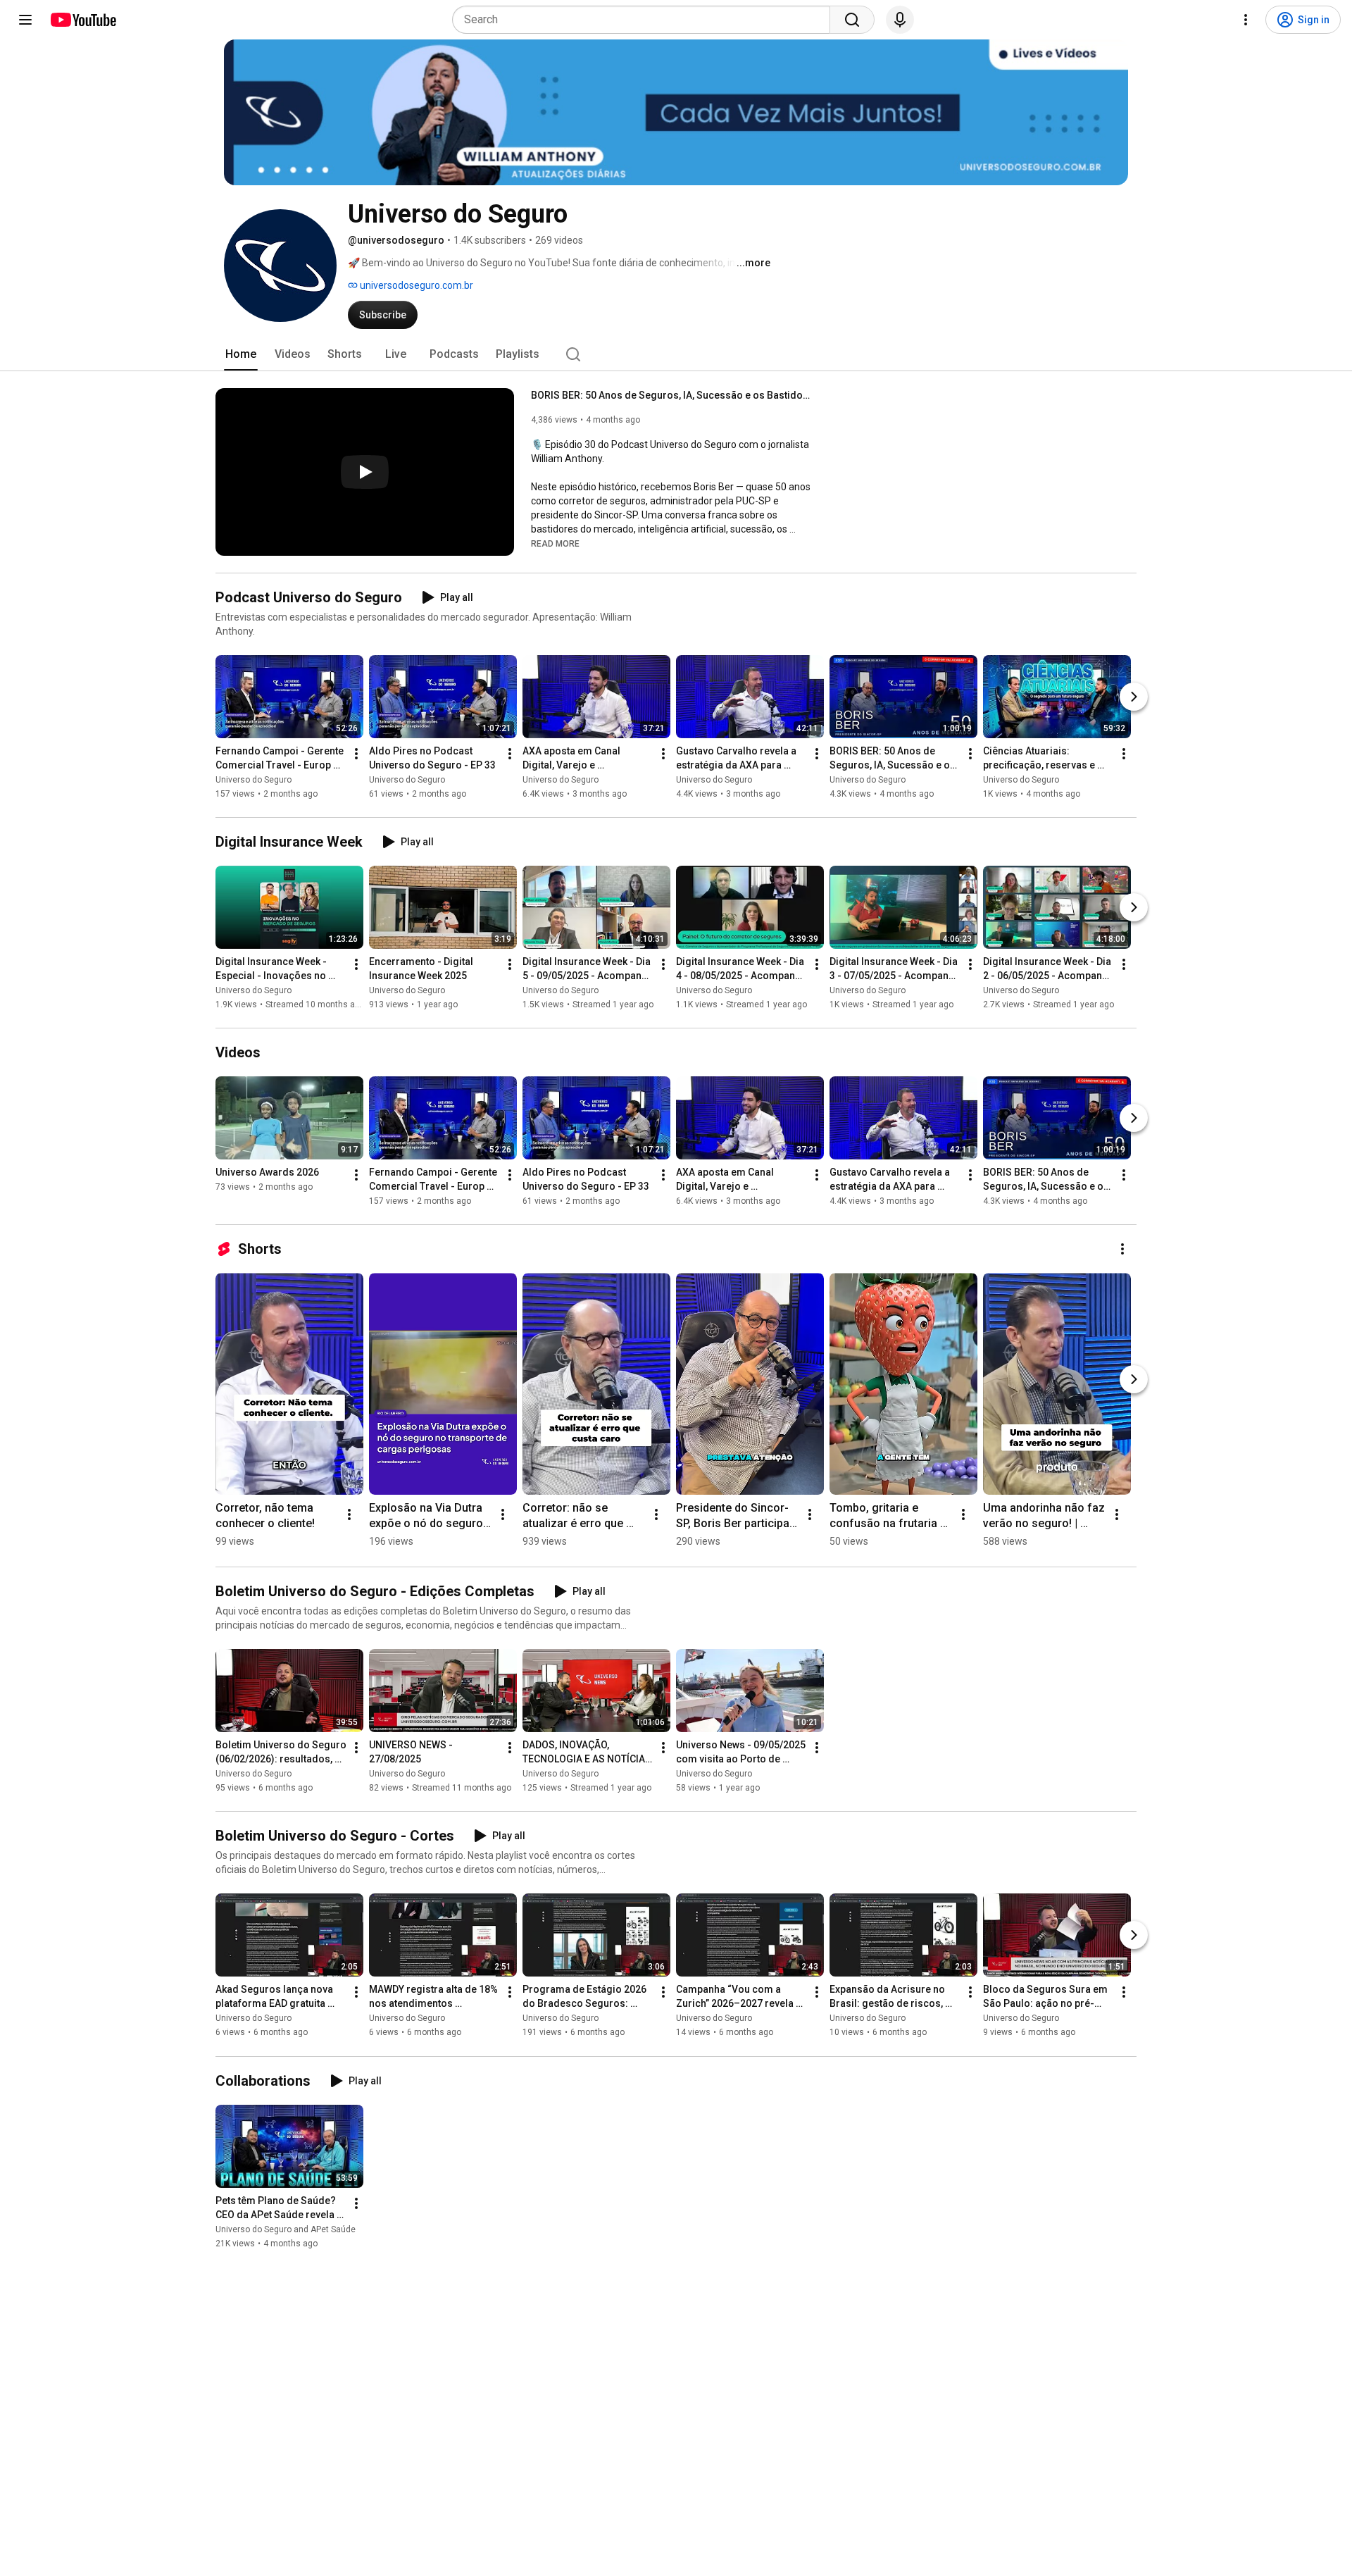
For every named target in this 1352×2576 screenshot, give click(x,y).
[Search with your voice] (900, 20)
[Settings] (1246, 20)
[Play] (365, 472)
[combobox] (645, 20)
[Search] (852, 20)
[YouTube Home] (83, 20)
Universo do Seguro (254, 780)
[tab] (241, 354)
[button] (555, 543)
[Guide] (25, 20)
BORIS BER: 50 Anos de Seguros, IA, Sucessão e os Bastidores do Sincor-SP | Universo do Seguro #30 (672, 395)
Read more (555, 544)
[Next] (1134, 697)
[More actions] (356, 754)
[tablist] (676, 354)
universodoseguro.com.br (415, 285)
